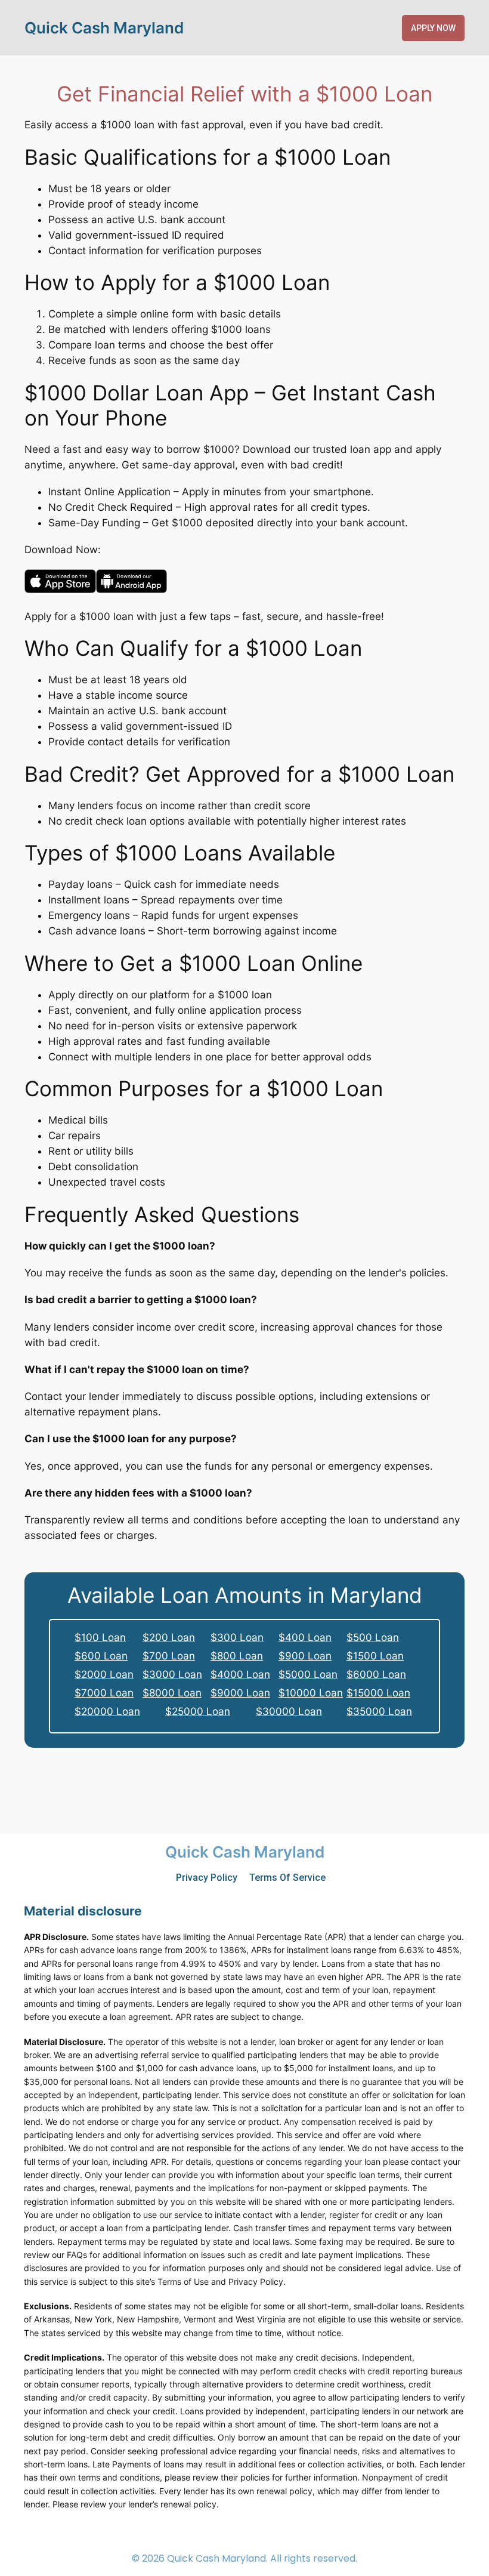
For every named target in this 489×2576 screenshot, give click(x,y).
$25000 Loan (198, 1711)
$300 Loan (237, 1637)
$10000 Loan (311, 1693)
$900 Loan (305, 1656)
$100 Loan (100, 1637)
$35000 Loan (379, 1711)
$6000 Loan (376, 1674)
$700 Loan (169, 1656)
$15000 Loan (378, 1693)
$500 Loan (373, 1637)
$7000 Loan (104, 1693)
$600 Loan (101, 1656)
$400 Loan (305, 1637)
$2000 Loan (104, 1674)
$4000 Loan (240, 1674)
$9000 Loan (240, 1693)
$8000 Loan (172, 1693)
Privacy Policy (207, 1878)
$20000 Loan (107, 1711)
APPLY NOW (433, 28)
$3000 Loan (172, 1674)
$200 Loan (169, 1637)
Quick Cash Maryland (104, 28)
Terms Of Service (287, 1878)
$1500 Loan (375, 1656)
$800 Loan (237, 1656)
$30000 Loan (289, 1711)
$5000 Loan (308, 1674)
